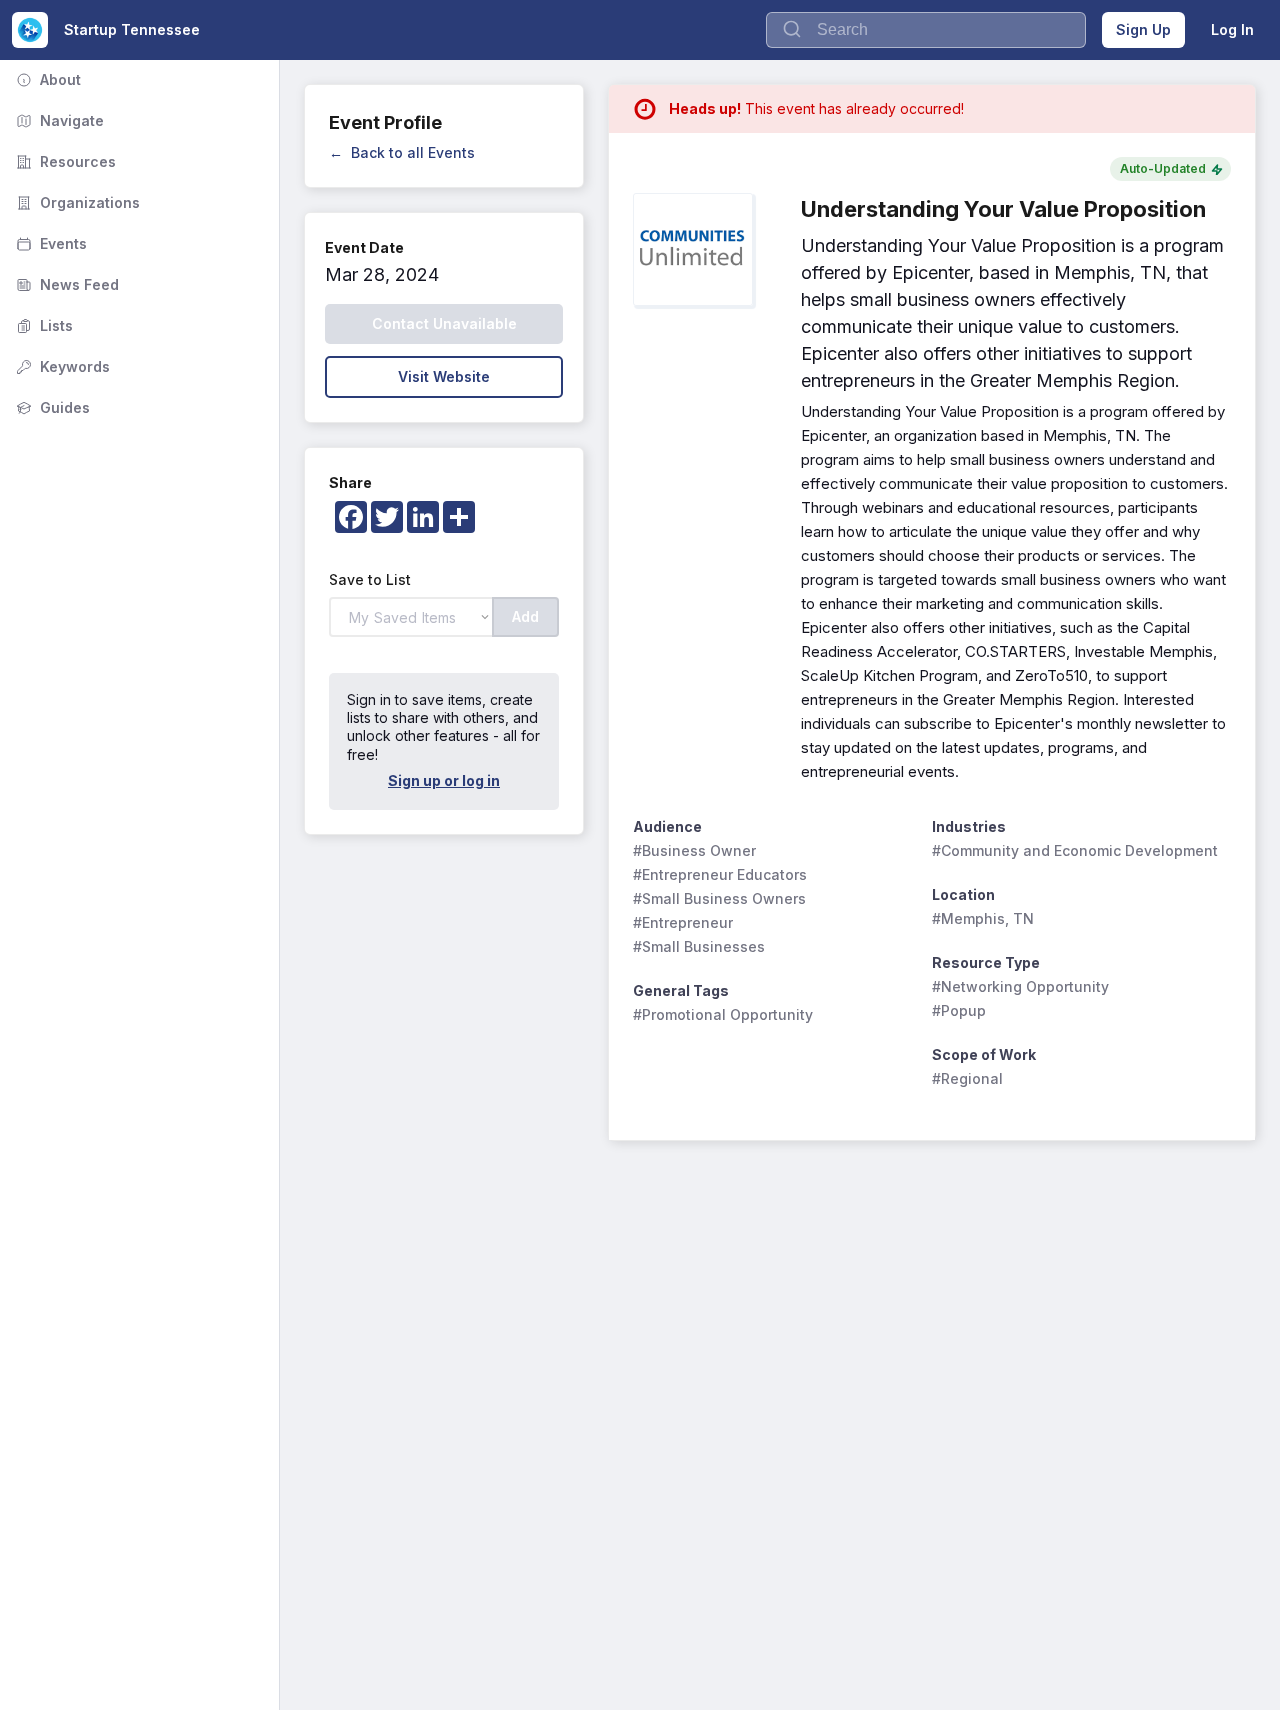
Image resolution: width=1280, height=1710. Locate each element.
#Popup (959, 1010)
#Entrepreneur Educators (720, 874)
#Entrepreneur (683, 922)
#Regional (967, 1078)
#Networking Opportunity (1020, 986)
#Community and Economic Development (1075, 850)
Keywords (61, 366)
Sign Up (1143, 29)
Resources (64, 161)
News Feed (65, 284)
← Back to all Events (402, 152)
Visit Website (444, 376)
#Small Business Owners (719, 898)
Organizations (76, 202)
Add (525, 616)
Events (49, 243)
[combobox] (926, 30)
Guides (51, 407)
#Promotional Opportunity (723, 1014)
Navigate (58, 120)
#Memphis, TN (983, 918)
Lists (42, 325)
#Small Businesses (699, 946)
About (46, 79)
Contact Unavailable (444, 323)
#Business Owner (694, 850)
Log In (1232, 29)
